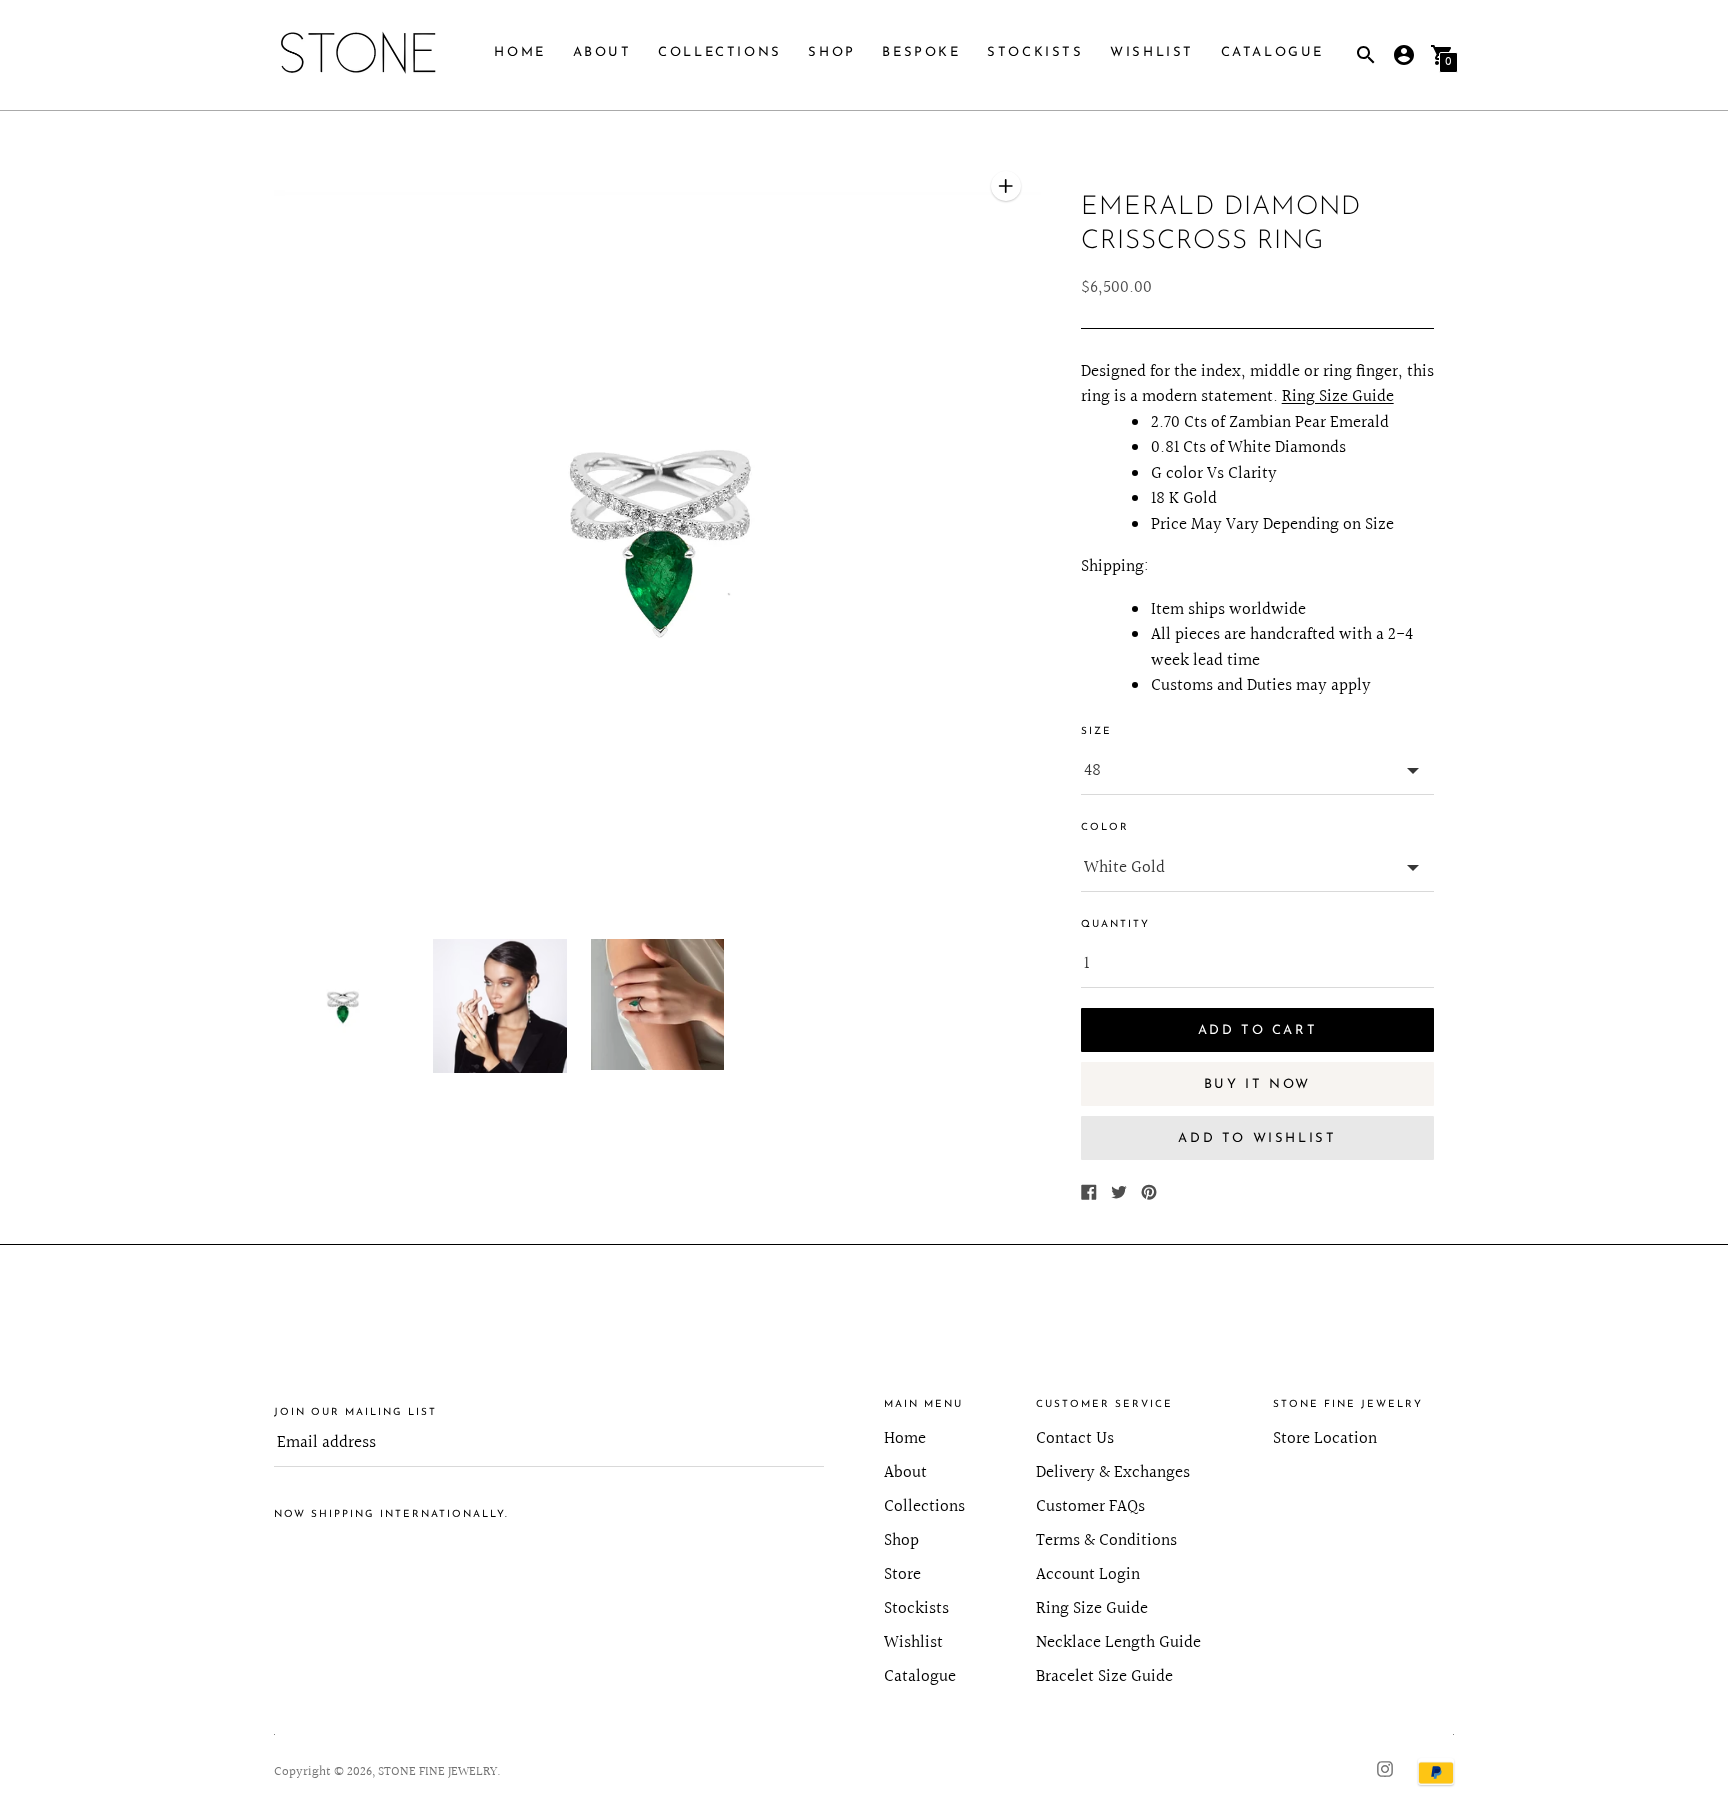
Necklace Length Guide (1118, 1642)
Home (519, 52)
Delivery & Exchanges (1113, 1472)
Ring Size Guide (1338, 396)
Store (902, 1574)
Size (1096, 731)
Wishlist (1152, 52)
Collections (720, 52)
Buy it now (1257, 1084)
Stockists (1035, 52)
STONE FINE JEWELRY (437, 1772)
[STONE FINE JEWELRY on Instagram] (1385, 1767)
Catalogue (1272, 52)
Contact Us (1075, 1438)
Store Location (1325, 1438)
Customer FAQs (1090, 1506)
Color (1105, 827)
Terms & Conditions (1106, 1540)
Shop (831, 52)
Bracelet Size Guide (1104, 1676)
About (602, 52)
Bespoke (921, 52)
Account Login (1088, 1574)
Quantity (1115, 924)
